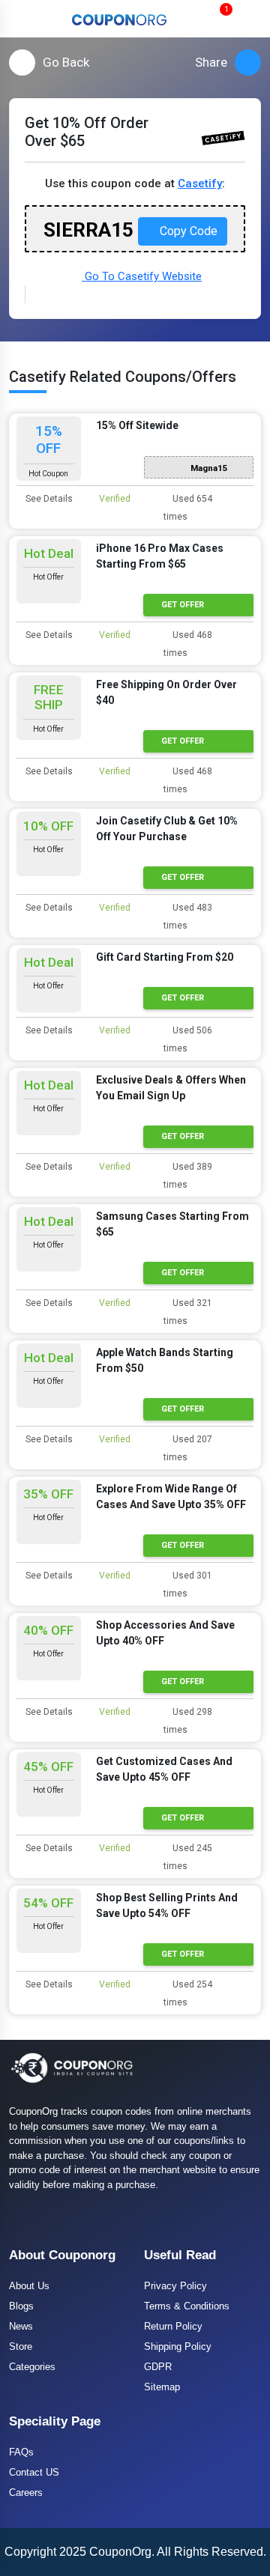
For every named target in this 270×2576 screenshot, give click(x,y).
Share (211, 62)
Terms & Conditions (187, 2306)
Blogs (21, 2306)
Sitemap (162, 2387)
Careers (26, 2493)
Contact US (34, 2472)
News (21, 2326)
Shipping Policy (178, 2346)
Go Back (66, 62)
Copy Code (187, 231)
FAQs (21, 2452)
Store (21, 2346)
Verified (114, 499)
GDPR (158, 2367)
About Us (29, 2286)
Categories (32, 2367)
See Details (48, 499)
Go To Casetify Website (142, 276)
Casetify (200, 183)
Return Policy (173, 2326)
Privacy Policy (175, 2286)
